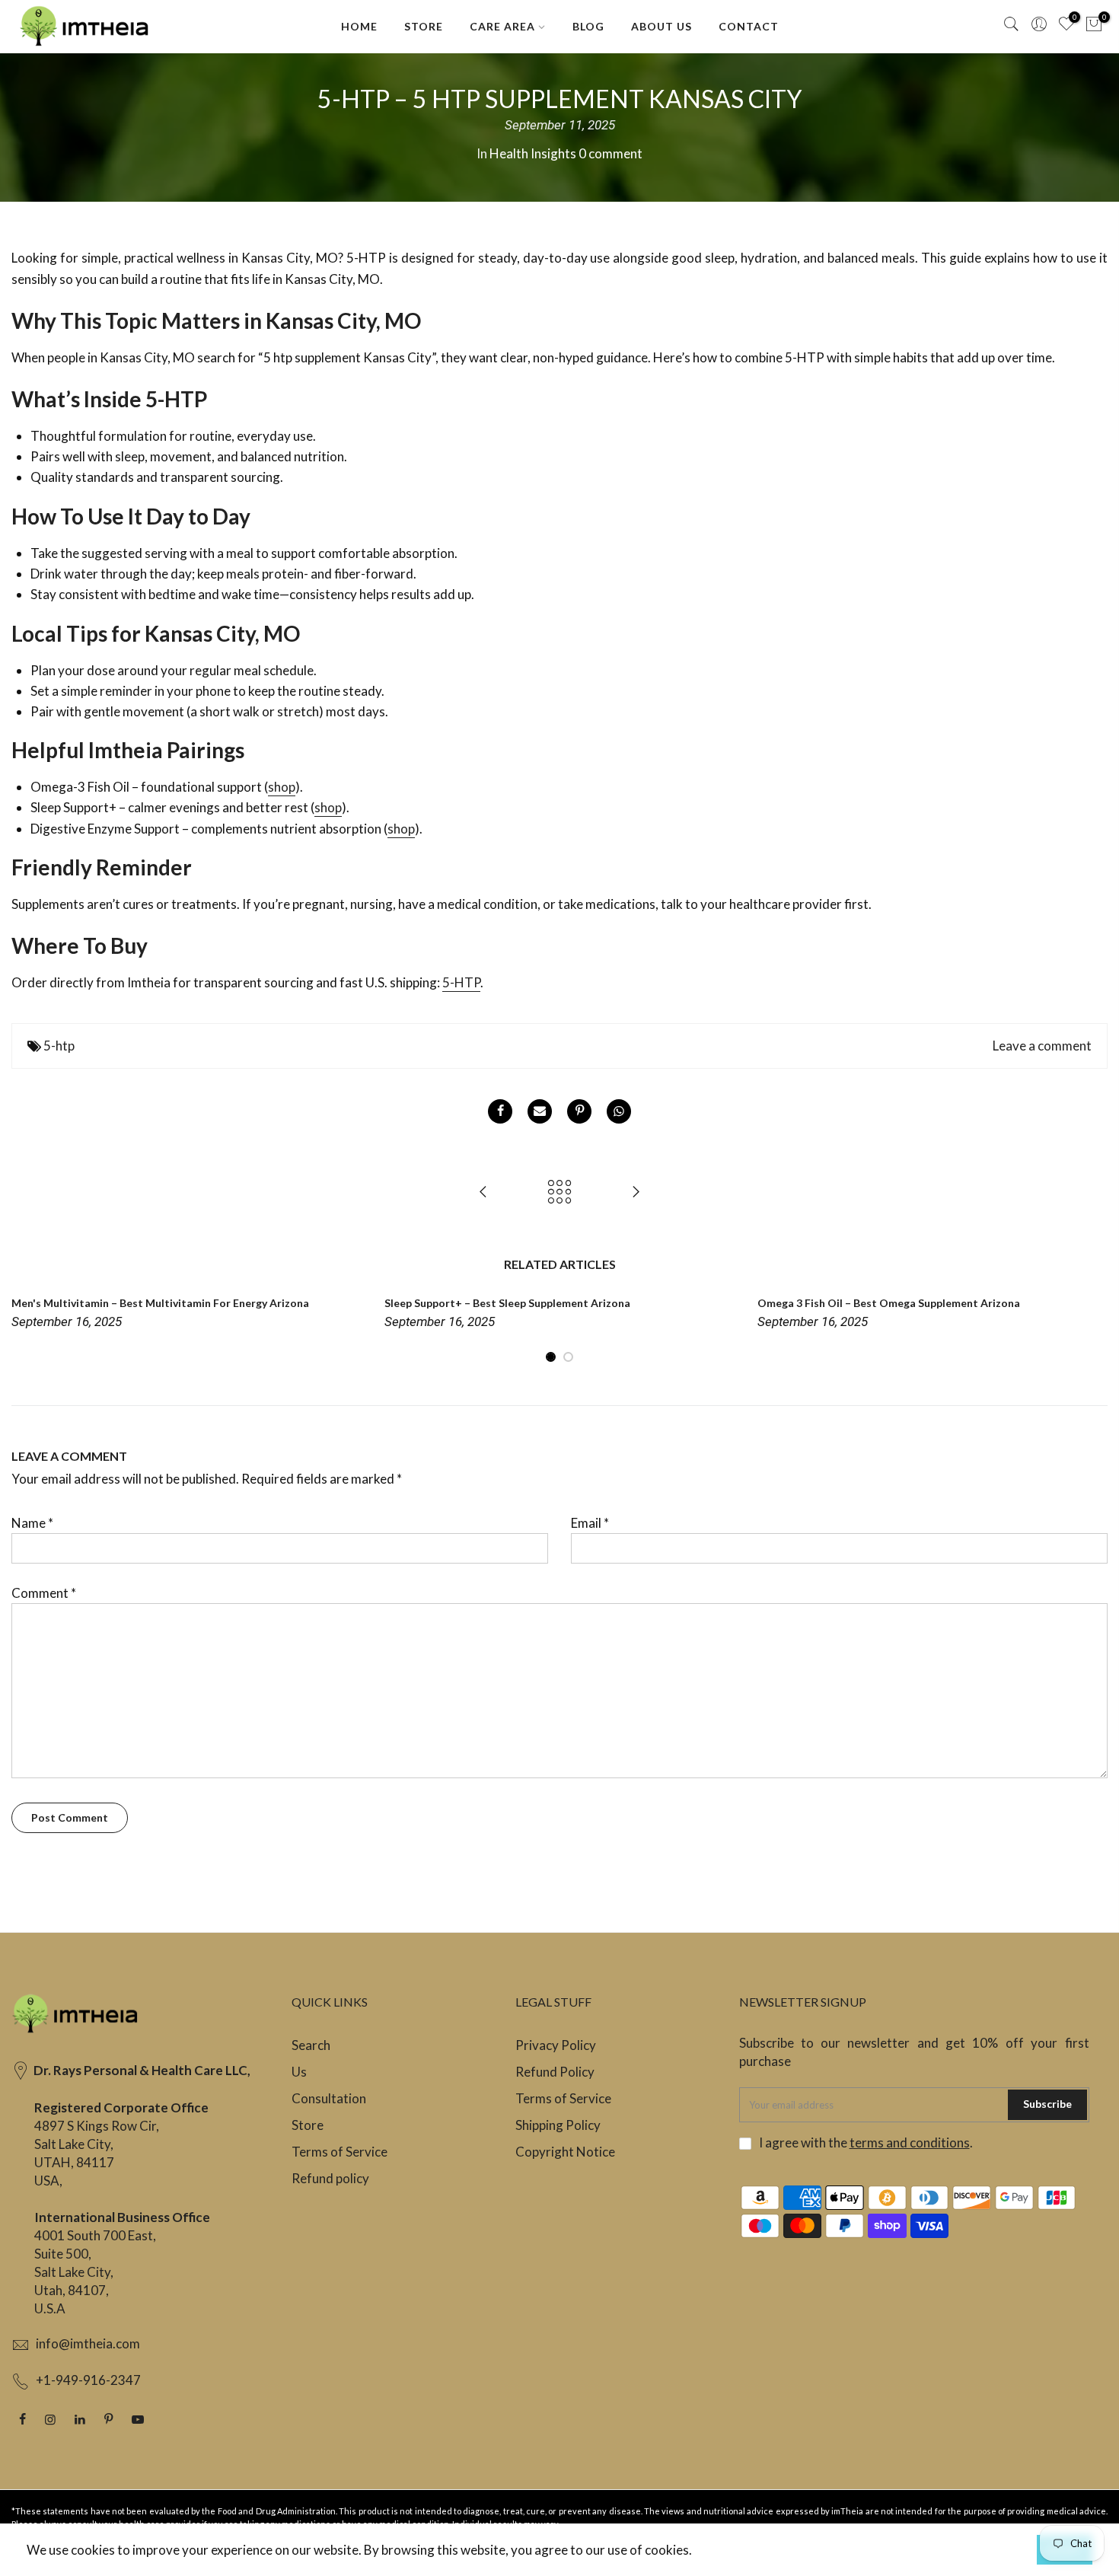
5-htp (59, 1046)
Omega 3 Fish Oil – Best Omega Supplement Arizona (889, 1303)
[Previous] (27, 1329)
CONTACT (749, 26)
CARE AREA (502, 26)
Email (590, 1523)
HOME (359, 26)
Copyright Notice (565, 2152)
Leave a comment (1042, 1046)
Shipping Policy (558, 2125)
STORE (424, 26)
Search (311, 2045)
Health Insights (533, 153)
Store (308, 2125)
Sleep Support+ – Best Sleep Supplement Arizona (507, 1303)
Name (32, 1523)
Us (299, 2072)
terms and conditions (910, 2142)
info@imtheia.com (88, 2343)
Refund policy (330, 2178)
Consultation (329, 2098)
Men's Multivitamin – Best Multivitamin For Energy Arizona (160, 1303)
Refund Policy (555, 2072)
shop (282, 787)
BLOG (588, 26)
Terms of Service (340, 2152)
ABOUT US (662, 26)
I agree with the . (866, 2142)
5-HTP (461, 982)
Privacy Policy (556, 2045)
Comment (44, 1593)
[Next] (1092, 1329)
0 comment (611, 153)
